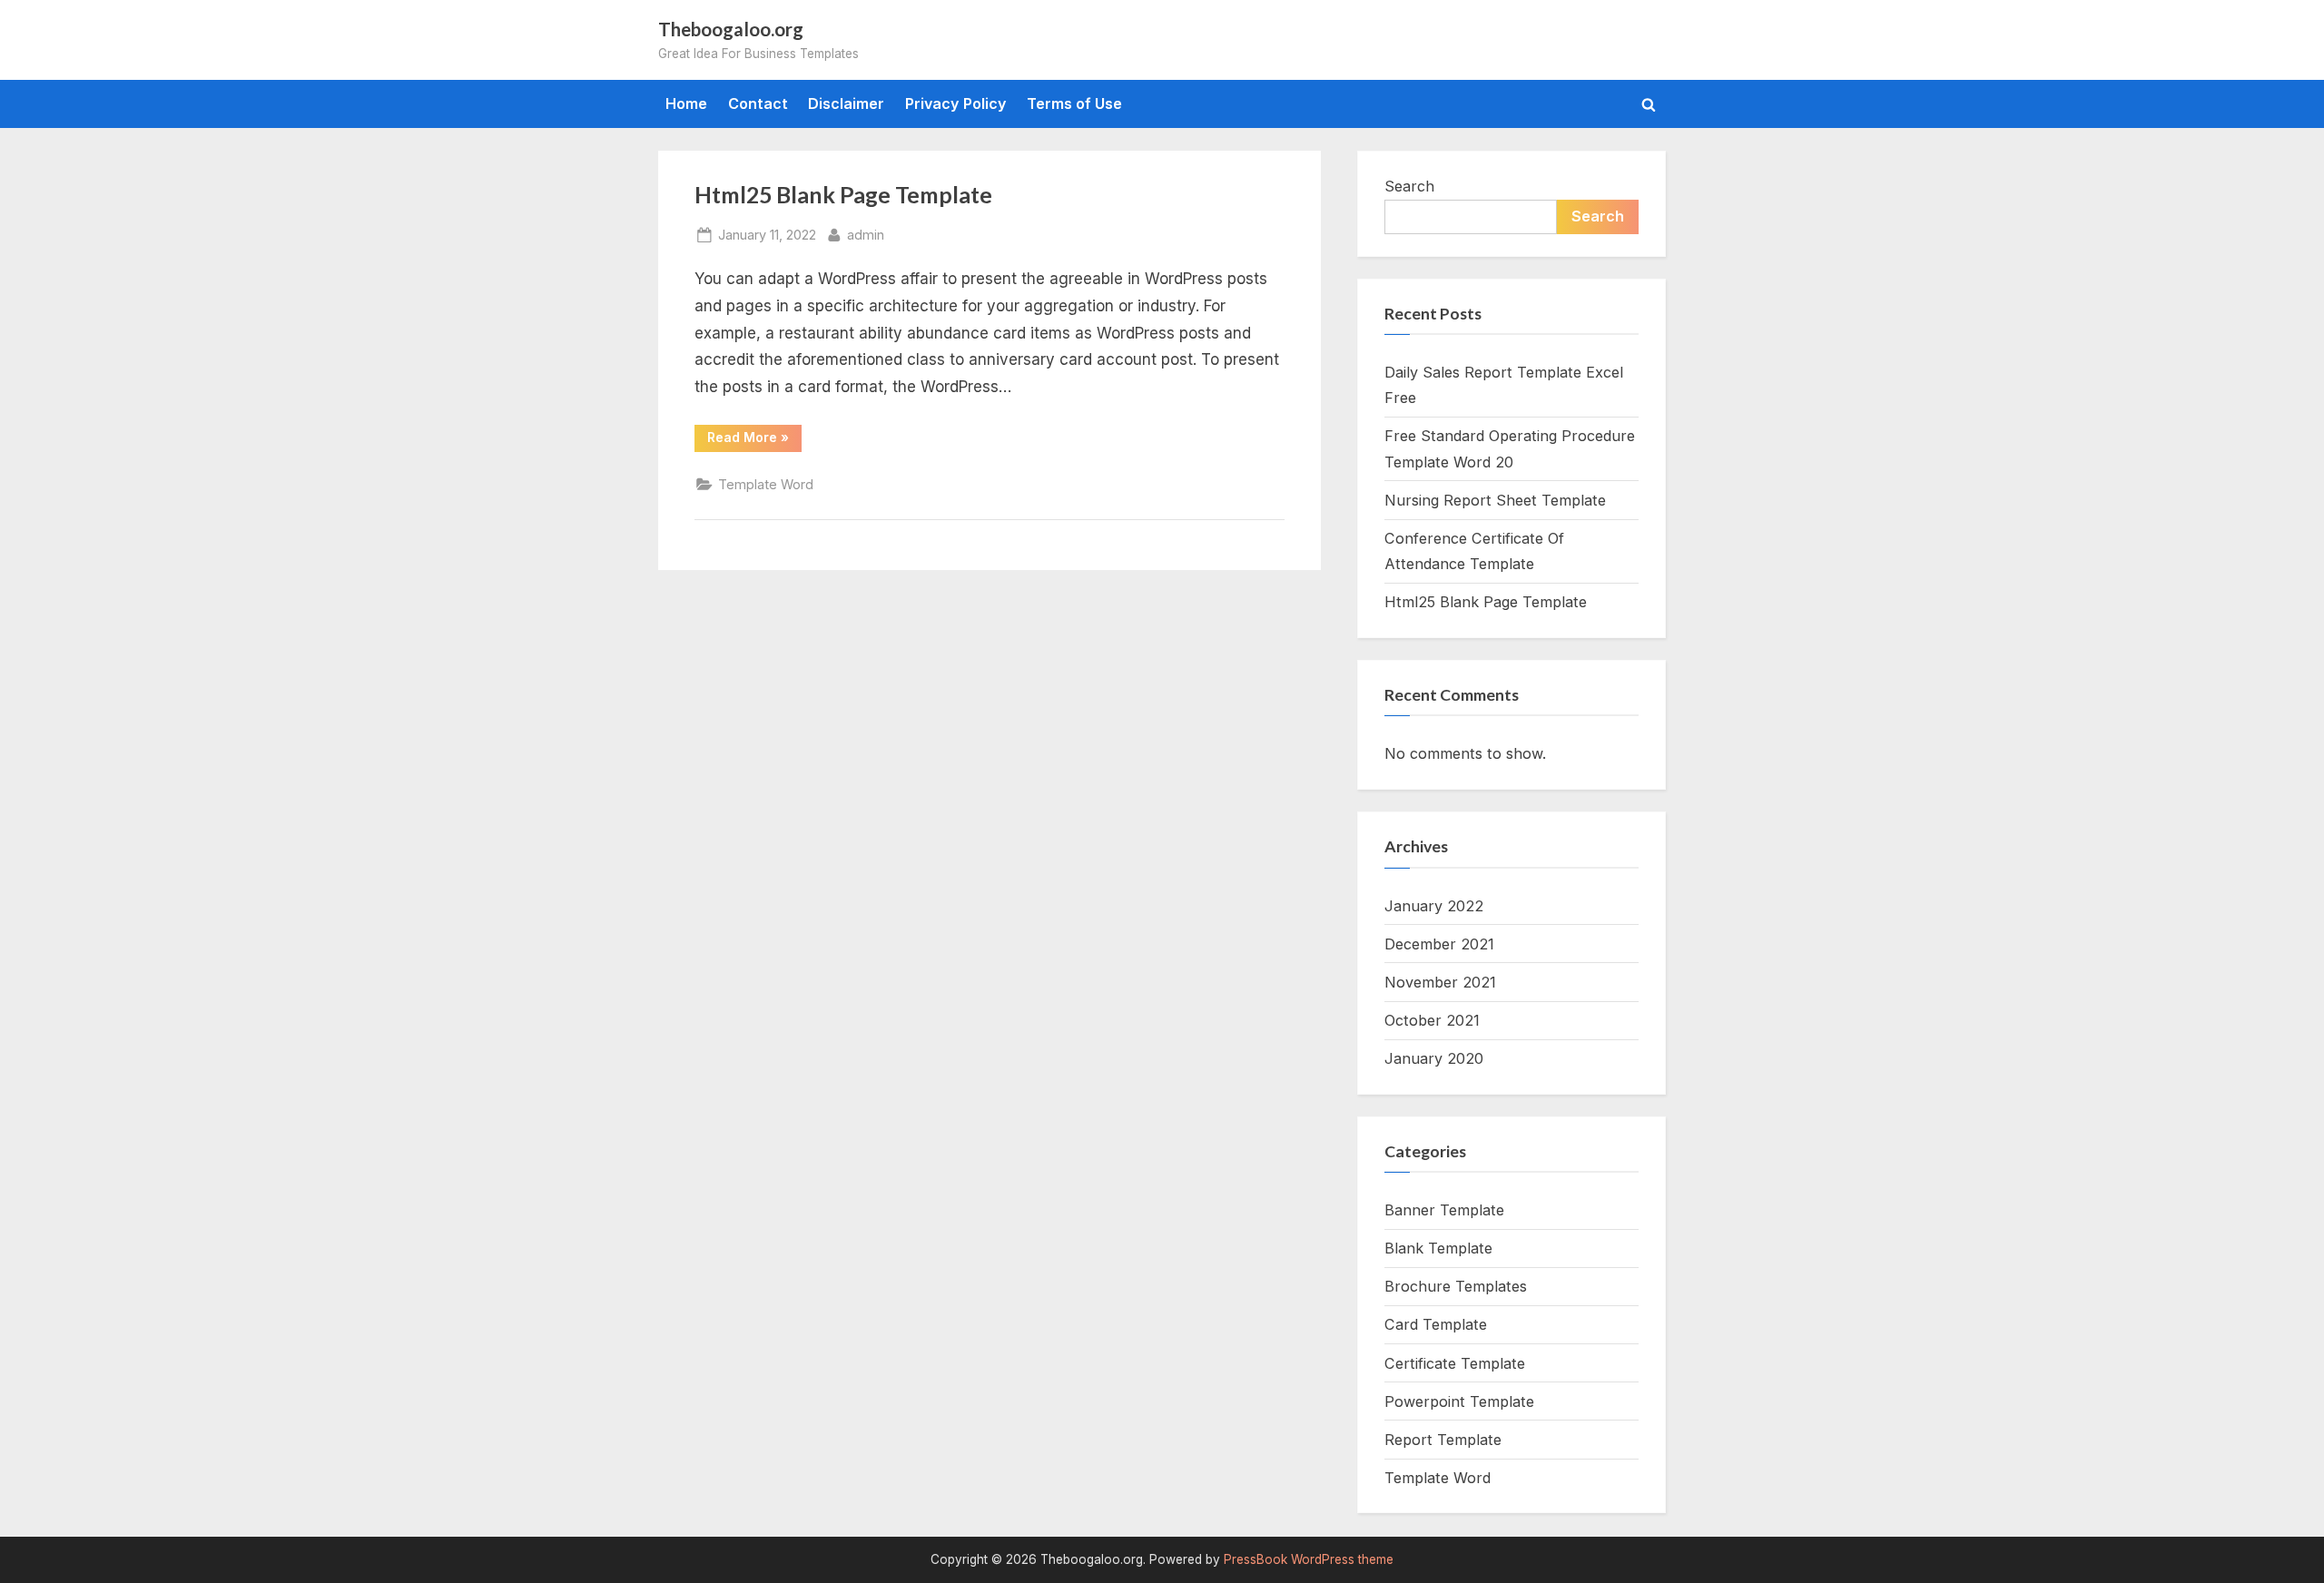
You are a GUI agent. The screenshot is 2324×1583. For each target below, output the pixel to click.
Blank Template (1438, 1248)
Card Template (1436, 1324)
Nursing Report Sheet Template (1495, 500)
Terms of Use (1074, 103)
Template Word (766, 484)
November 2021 (1440, 982)
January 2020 (1434, 1058)
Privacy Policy (956, 103)
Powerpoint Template (1459, 1401)
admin (866, 234)
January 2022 (1434, 906)
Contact (758, 103)
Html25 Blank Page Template (843, 195)
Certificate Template (1455, 1363)
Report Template (1443, 1440)
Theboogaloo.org (731, 29)
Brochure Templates (1456, 1286)
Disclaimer (846, 103)
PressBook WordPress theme (1309, 1559)
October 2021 (1432, 1020)
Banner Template (1444, 1210)
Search (1409, 186)
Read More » (754, 440)
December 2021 (1439, 944)
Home (686, 103)
